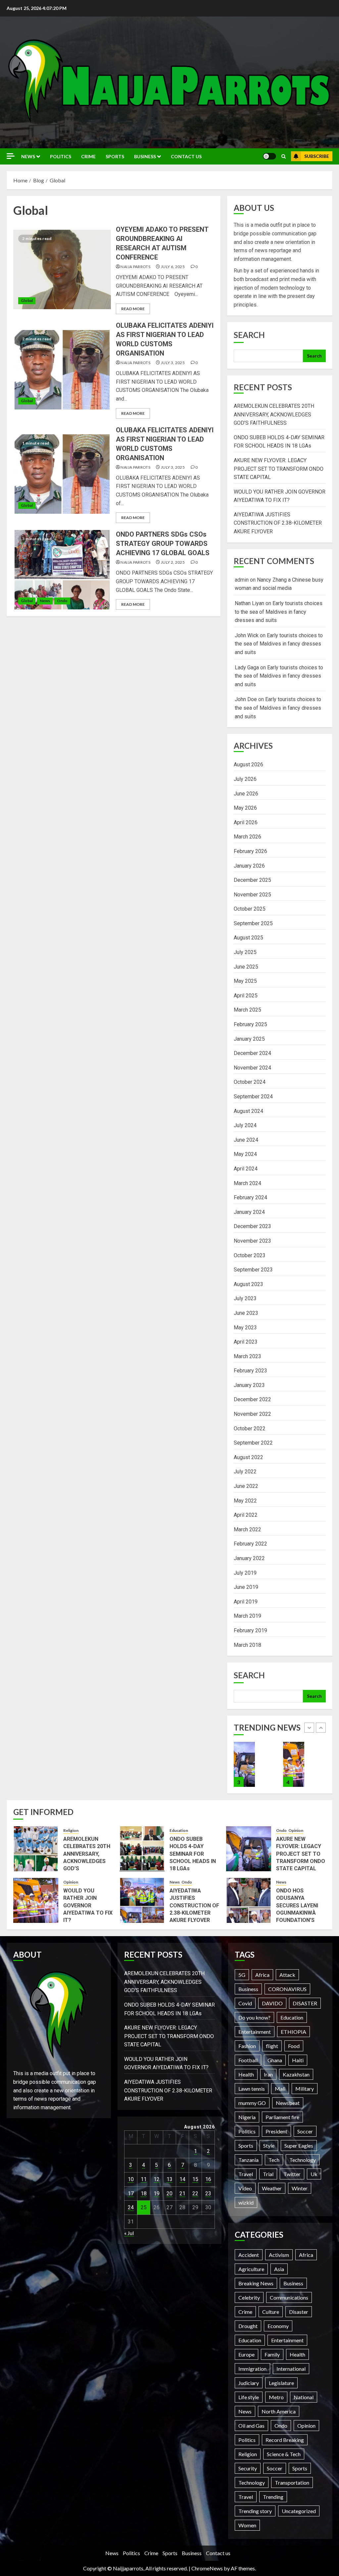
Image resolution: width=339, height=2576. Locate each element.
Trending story (255, 2511)
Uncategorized (299, 2511)
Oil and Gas (251, 2426)
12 (157, 2179)
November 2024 (252, 1068)
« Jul (129, 2233)
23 (208, 2194)
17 (131, 2194)
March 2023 (247, 1356)
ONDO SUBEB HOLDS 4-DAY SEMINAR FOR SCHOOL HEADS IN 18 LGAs (193, 1854)
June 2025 (246, 967)
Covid (245, 2003)
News (28, 156)
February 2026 (250, 851)
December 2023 (252, 1226)
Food (294, 2046)
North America (279, 2411)
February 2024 (250, 1197)
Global (27, 300)
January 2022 (249, 1558)
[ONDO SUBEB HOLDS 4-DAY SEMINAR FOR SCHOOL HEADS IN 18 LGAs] (142, 1849)
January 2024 (249, 1212)
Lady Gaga (247, 668)
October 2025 (250, 909)
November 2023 (252, 1241)
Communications (289, 2297)
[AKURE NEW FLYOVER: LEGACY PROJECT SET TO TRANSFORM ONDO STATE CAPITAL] (249, 1849)
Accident (249, 2255)
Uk (314, 2174)
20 (169, 2194)
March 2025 (247, 1010)
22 (195, 2194)
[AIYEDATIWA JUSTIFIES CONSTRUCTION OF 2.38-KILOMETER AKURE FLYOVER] (294, 1764)
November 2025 (252, 895)
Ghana (275, 2060)
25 (144, 2207)
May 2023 (245, 1328)
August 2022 (248, 1457)
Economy (278, 2326)
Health (246, 2074)
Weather (272, 2188)
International (291, 2369)
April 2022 (246, 1515)
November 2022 (252, 1414)
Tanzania (248, 2160)
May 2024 (245, 1154)
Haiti (298, 2060)
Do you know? (254, 2017)
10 (131, 2179)
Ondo (62, 601)
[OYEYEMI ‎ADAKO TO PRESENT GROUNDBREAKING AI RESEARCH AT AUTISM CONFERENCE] (62, 269)
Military (305, 2089)
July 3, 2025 (173, 363)
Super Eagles (299, 2146)
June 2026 (246, 794)
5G (242, 1975)
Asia (279, 2269)
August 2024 (248, 1111)
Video (245, 2188)
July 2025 (245, 952)
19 (157, 2194)
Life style (249, 2397)
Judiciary (249, 2383)
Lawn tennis (252, 2089)
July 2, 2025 (173, 562)
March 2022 (247, 1529)
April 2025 (246, 996)
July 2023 (245, 1298)
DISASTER (305, 2003)
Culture (271, 2312)
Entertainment (255, 2032)
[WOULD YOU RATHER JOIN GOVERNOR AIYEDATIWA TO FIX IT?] (244, 1764)
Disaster (299, 2312)
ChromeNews (207, 2568)
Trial (268, 2174)
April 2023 (246, 1342)
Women (247, 2525)
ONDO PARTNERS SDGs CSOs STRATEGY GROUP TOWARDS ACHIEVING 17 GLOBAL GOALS (163, 544)
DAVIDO (272, 2003)
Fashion (247, 2046)
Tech (274, 2160)
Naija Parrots (135, 267)
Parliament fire (282, 2117)
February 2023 (250, 1371)
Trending (273, 2497)
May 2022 (245, 1501)
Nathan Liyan (249, 603)
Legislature (281, 2383)
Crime (88, 156)
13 (169, 2179)
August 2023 (248, 1284)
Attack (287, 1975)
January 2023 (249, 1385)
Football (248, 2060)
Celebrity (249, 2297)
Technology (303, 2160)
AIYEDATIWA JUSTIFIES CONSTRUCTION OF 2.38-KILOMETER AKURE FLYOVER (278, 523)
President (276, 2131)
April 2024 (246, 1169)
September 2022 (253, 1443)
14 (182, 2179)
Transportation (292, 2482)
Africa (262, 1975)
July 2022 (245, 1472)
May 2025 (245, 981)
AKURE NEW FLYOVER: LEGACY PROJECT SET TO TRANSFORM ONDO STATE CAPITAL (279, 469)
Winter (300, 2188)
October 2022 (250, 1429)
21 (182, 2194)
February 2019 (250, 1630)
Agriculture (251, 2269)
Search (249, 335)
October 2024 (250, 1082)
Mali (280, 2089)
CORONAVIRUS (287, 1989)
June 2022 (246, 1486)
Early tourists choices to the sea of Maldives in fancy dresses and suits (279, 612)
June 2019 (246, 1587)
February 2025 (250, 1024)
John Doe (246, 699)
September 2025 (253, 923)
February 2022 (250, 1544)
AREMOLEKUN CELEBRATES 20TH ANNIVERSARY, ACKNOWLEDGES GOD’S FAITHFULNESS (274, 414)
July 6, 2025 (173, 267)
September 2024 (253, 1097)
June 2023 (246, 1313)
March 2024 (247, 1183)
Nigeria (247, 2117)
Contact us (186, 156)
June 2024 (246, 1140)
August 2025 (248, 938)
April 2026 (246, 822)
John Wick (247, 635)
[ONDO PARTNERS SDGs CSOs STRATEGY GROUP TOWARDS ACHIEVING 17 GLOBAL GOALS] (62, 570)
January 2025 (249, 1039)
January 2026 (249, 866)
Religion (71, 1830)
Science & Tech (284, 2454)
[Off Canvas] (11, 156)
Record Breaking (285, 2440)
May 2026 (245, 808)
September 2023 (253, 1270)
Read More (133, 309)
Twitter (292, 2174)
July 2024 (245, 1125)
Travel (246, 2174)
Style (269, 2146)
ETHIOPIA (293, 2032)
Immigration (252, 2369)
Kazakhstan (296, 2074)
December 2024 (252, 1053)
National (304, 2397)
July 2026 (245, 779)
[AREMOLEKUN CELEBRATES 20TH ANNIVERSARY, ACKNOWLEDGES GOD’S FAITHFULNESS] (36, 1849)
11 (144, 2179)
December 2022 (252, 1399)
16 (208, 2179)
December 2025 (252, 880)
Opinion (296, 1830)
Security (248, 2468)
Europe (246, 2354)
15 (195, 2179)
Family (272, 2354)
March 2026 (247, 837)
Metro (276, 2397)
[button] (284, 156)
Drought (248, 2326)
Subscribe (317, 156)
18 (144, 2194)
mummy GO (252, 2103)
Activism (279, 2255)
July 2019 (245, 1573)
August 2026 (248, 764)
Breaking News (256, 2283)
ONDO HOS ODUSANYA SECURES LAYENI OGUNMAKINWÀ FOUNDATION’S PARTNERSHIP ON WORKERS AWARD (299, 1913)
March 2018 (247, 1645)
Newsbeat (288, 2103)
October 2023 (250, 1255)
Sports (115, 156)
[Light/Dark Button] (269, 156)
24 (131, 2207)
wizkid (246, 2202)
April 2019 (246, 1602)
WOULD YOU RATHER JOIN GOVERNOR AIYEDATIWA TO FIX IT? (88, 1906)
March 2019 (247, 1616)
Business (145, 156)
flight (272, 2046)
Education (179, 1830)
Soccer (305, 2131)
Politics (61, 156)
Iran (268, 2074)
